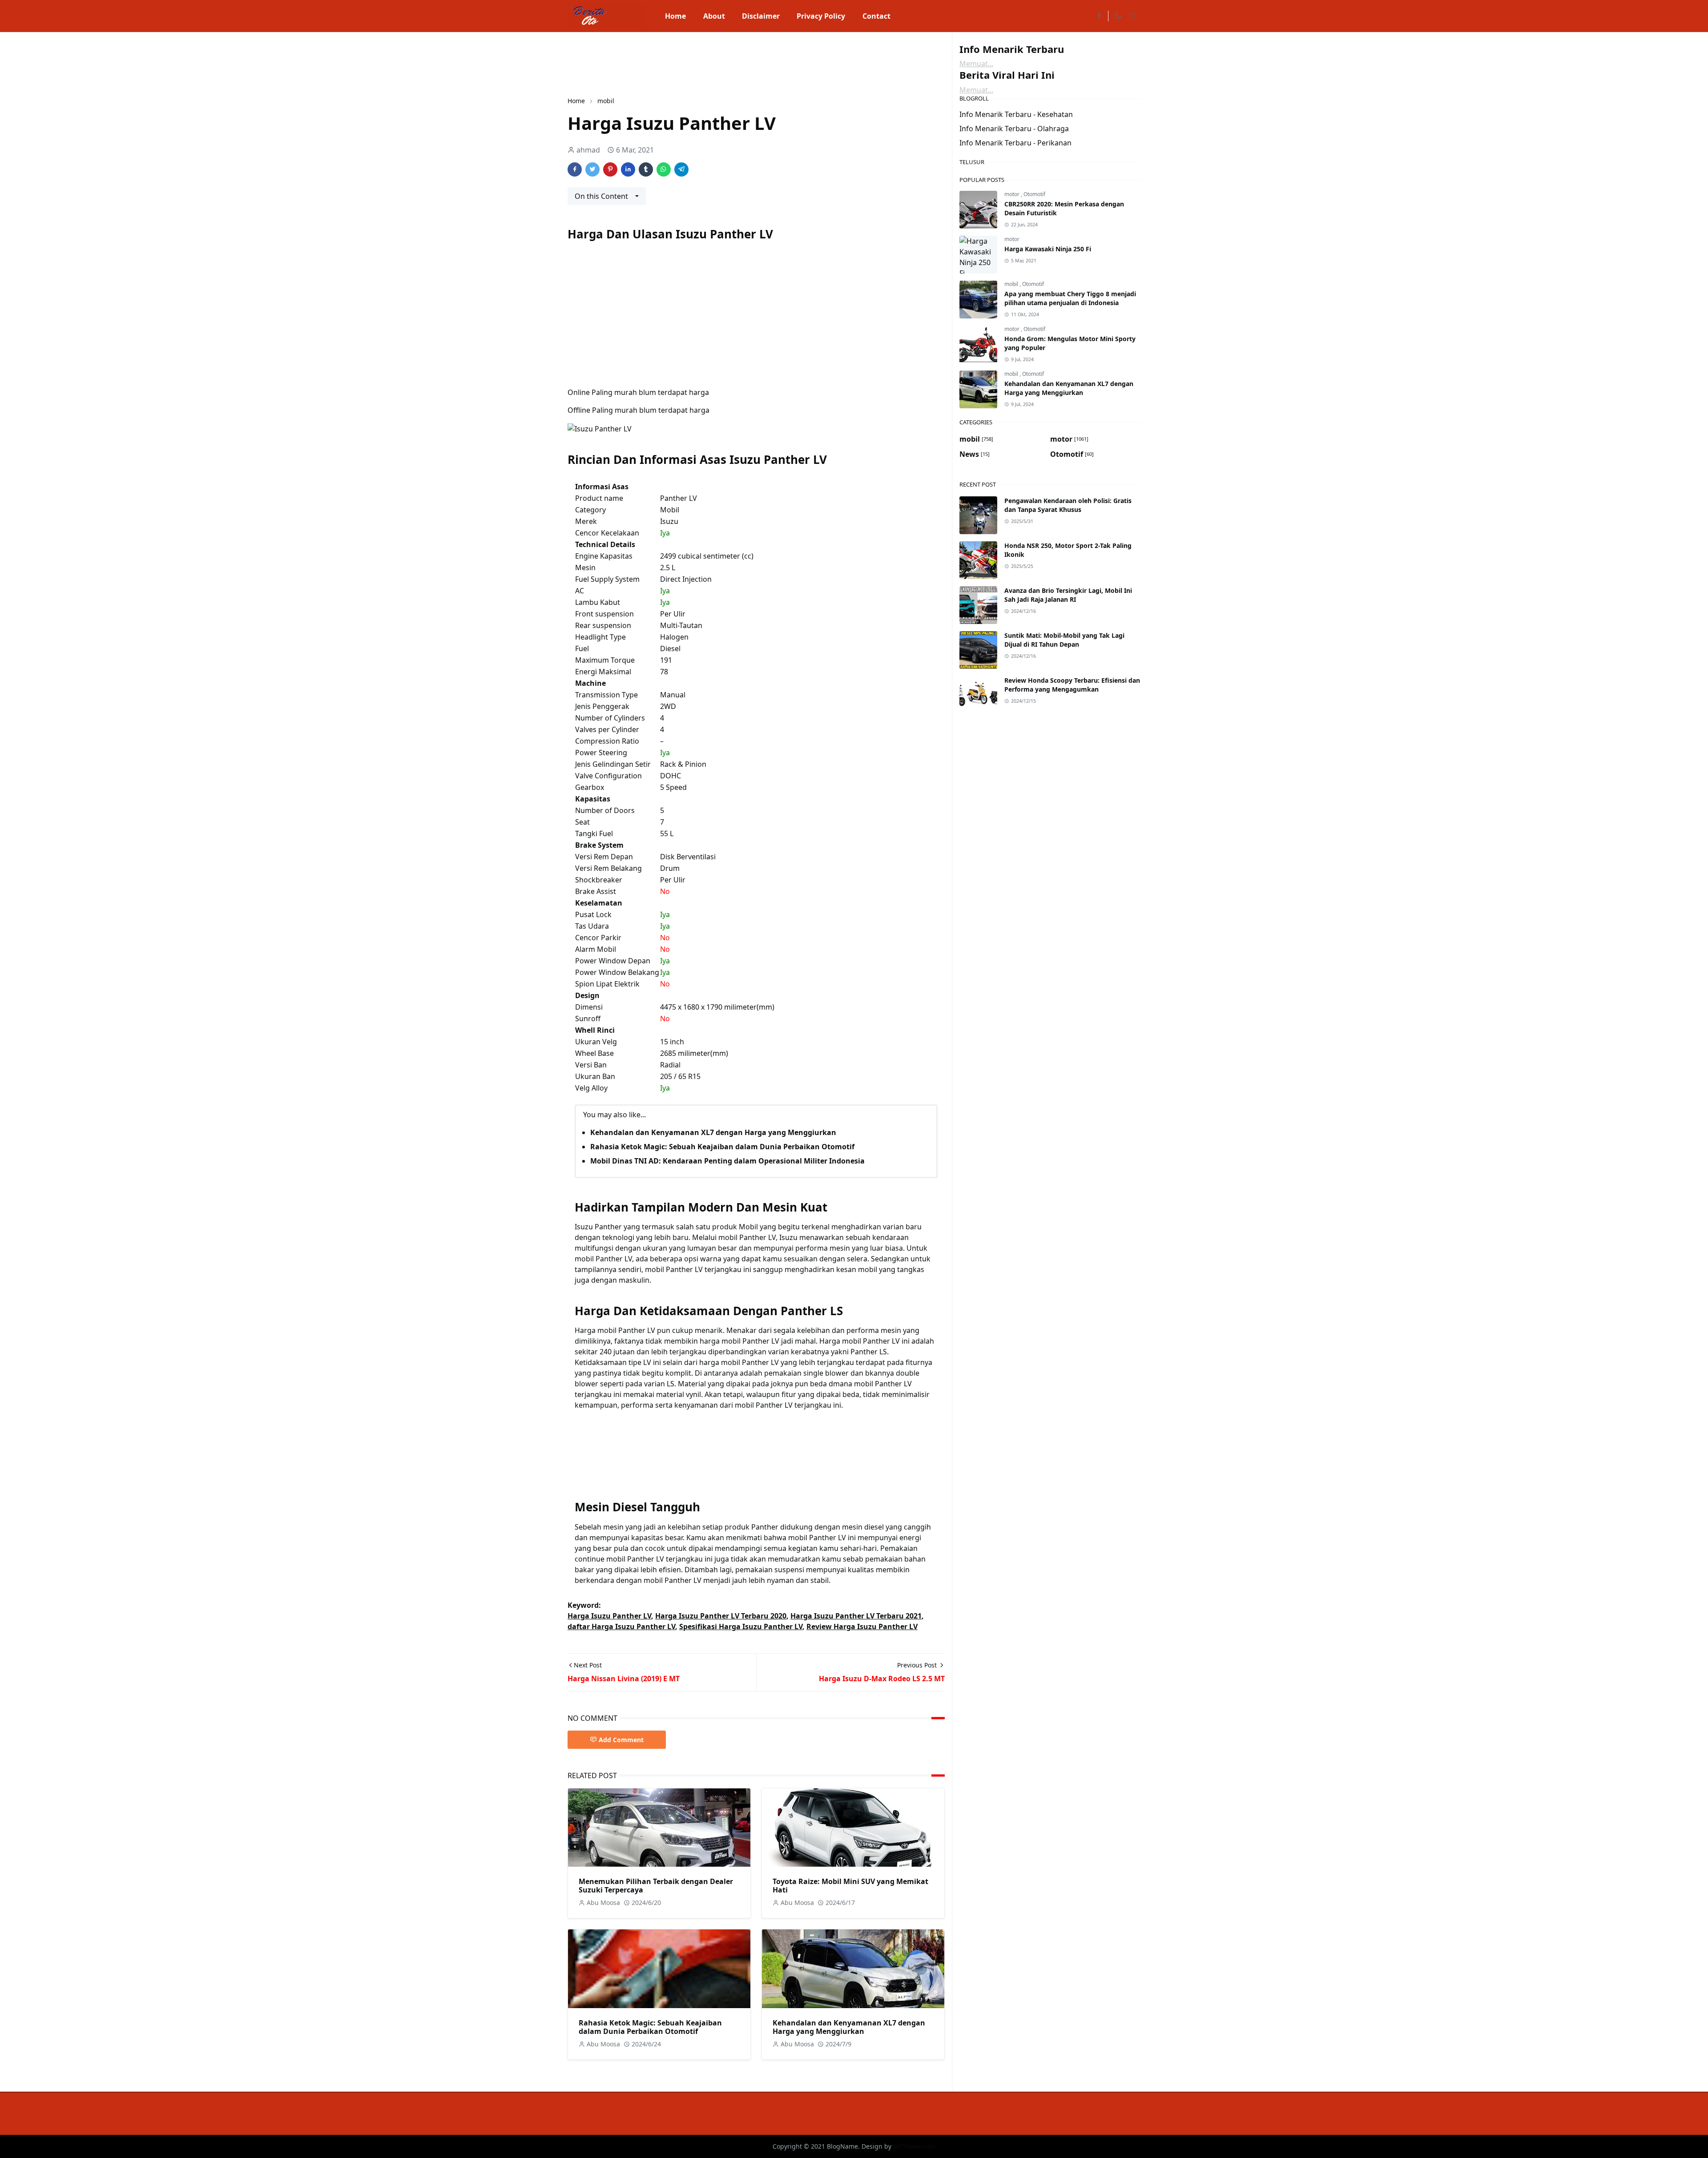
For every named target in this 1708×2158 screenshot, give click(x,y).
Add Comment (621, 1740)
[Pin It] (610, 169)
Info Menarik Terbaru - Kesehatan (1016, 114)
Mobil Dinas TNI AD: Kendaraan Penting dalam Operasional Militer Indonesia (727, 1161)
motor (1013, 194)
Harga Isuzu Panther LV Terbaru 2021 (856, 1616)
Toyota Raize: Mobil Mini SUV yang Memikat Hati (850, 1886)
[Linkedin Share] (628, 169)
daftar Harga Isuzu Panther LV (621, 1627)
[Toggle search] (1132, 16)
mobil (1012, 284)
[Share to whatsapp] (664, 169)
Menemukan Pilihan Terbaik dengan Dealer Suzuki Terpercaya (656, 1886)
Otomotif (1034, 194)
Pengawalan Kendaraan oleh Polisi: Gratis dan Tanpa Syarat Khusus (1068, 505)
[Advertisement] (729, 63)
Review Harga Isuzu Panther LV (862, 1627)
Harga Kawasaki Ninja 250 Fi (1048, 249)
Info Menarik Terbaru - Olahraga (1014, 129)
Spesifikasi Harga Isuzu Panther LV (741, 1627)
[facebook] (1099, 16)
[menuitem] (675, 16)
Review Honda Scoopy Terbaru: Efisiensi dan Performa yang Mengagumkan (1072, 685)
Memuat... (976, 64)
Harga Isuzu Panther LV (609, 1616)
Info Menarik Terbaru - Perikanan (1015, 143)
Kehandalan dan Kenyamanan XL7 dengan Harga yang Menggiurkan (713, 1132)
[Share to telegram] (681, 169)
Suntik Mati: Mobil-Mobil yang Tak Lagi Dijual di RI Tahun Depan (1064, 640)
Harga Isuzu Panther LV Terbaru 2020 (721, 1616)
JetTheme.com (914, 2146)
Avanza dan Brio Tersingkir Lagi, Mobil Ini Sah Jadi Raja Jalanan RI (1068, 595)
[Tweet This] (592, 169)
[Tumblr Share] (646, 169)
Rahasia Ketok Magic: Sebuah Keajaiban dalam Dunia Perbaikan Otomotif (722, 1147)
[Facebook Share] (575, 169)
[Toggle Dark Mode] (1117, 16)
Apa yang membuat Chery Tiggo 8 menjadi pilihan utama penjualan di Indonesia (1070, 298)
